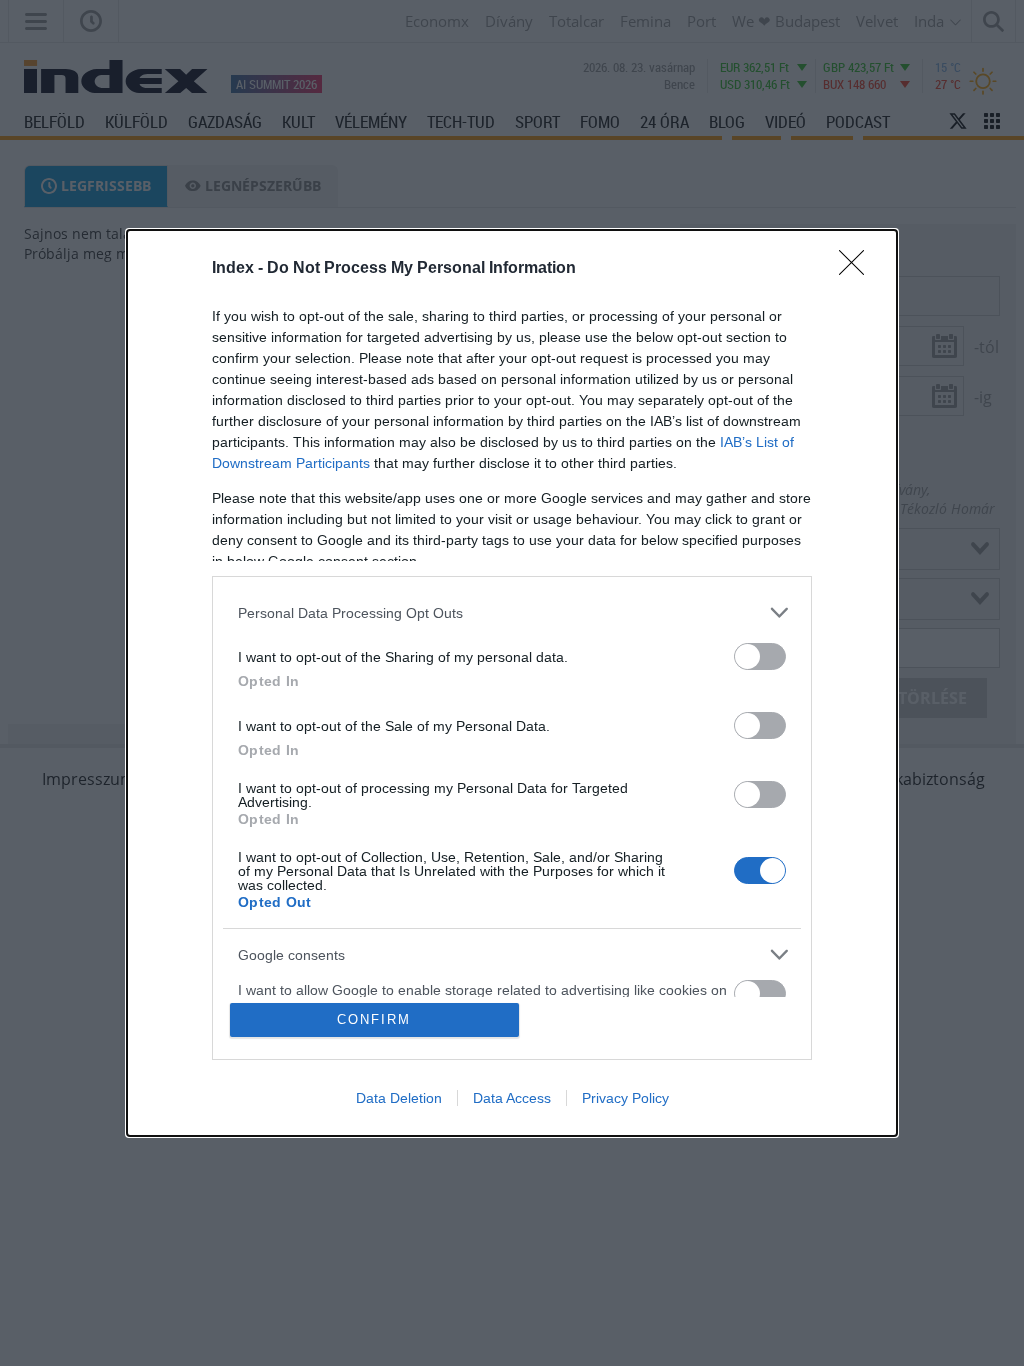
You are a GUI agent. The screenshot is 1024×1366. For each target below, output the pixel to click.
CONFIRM (374, 1019)
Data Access (512, 1098)
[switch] (760, 656)
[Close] (858, 269)
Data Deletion (399, 1098)
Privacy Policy (625, 1098)
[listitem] (512, 612)
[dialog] (512, 683)
